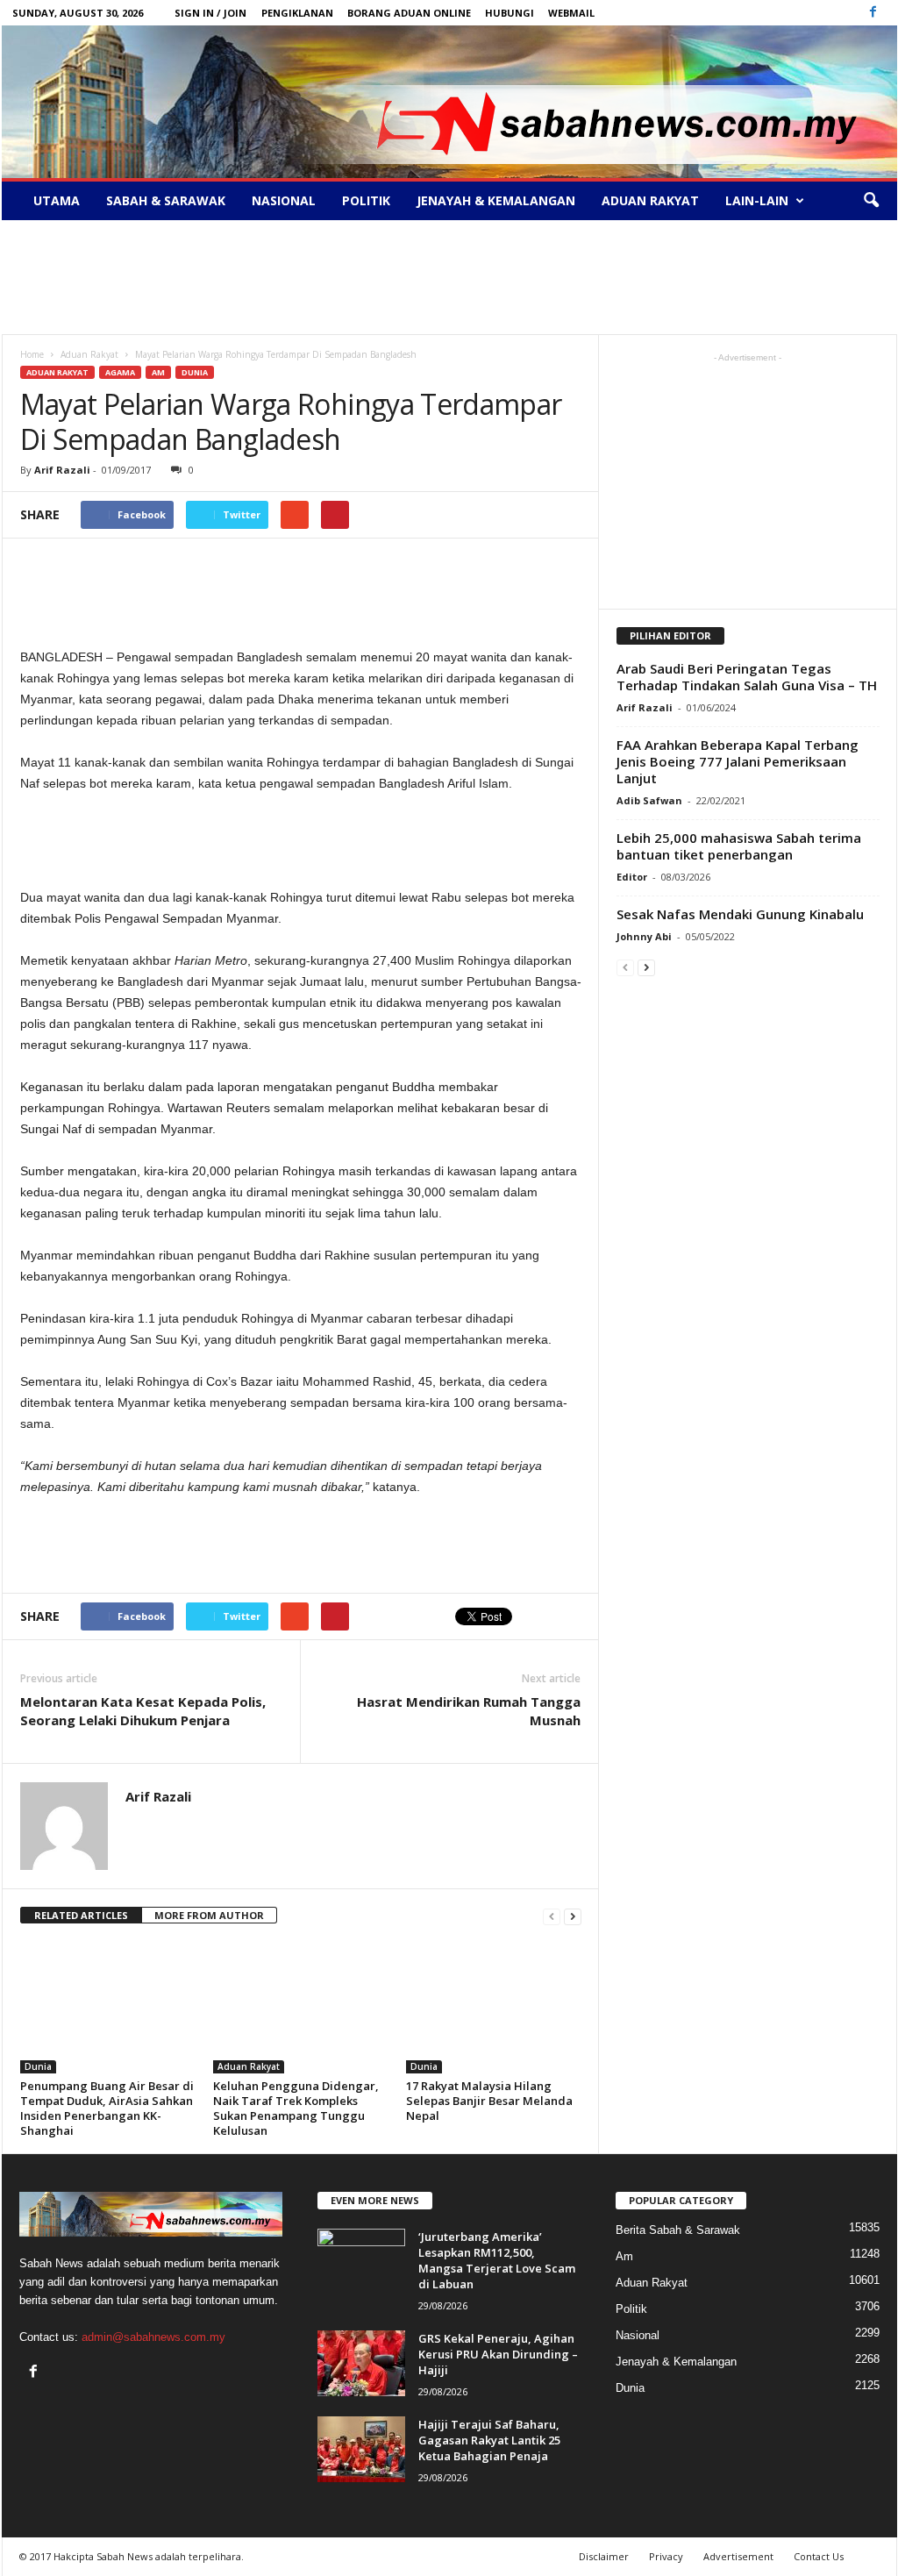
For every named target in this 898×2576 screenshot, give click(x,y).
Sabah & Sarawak (166, 200)
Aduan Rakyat (650, 200)
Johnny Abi (644, 936)
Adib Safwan (649, 800)
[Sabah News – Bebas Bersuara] (449, 102)
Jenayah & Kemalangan (496, 200)
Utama (57, 200)
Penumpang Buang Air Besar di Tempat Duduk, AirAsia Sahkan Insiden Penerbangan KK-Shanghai (107, 2108)
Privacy (666, 2556)
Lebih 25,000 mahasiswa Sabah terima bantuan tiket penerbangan (739, 846)
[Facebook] (873, 13)
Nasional (284, 200)
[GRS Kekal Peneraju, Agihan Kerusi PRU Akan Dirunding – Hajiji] (361, 2363)
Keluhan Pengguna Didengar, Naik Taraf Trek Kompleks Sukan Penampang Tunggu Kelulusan (296, 2108)
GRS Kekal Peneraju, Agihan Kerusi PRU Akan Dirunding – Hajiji (498, 2354)
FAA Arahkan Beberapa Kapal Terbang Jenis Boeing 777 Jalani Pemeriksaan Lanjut (738, 761)
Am (158, 372)
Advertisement (738, 2556)
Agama (120, 372)
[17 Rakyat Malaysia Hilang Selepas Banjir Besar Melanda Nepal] (494, 2008)
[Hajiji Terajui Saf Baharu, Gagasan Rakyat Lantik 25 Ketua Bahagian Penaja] (361, 2449)
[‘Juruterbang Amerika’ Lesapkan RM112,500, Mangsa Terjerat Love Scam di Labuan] (361, 2262)
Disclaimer (604, 2556)
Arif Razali (62, 470)
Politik (366, 200)
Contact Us (819, 2556)
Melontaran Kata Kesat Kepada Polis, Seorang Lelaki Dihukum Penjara (143, 1711)
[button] (871, 201)
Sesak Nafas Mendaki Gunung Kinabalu (740, 914)
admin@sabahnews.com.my (153, 2337)
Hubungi (510, 13)
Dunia (195, 372)
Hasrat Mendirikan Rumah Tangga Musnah (469, 1711)
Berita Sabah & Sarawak (678, 2230)
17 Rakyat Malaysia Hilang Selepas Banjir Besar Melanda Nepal (489, 2101)
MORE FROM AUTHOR (209, 1915)
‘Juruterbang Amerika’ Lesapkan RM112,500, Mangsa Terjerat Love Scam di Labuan (497, 2260)
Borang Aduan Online (409, 13)
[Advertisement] (449, 277)
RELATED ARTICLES (81, 1915)
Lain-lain (757, 200)
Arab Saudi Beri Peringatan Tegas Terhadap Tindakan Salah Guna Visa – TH (747, 677)
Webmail (571, 13)
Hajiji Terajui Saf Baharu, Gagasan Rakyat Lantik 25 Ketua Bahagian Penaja (489, 2440)
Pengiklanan (297, 13)
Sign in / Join (210, 13)
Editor (632, 877)
